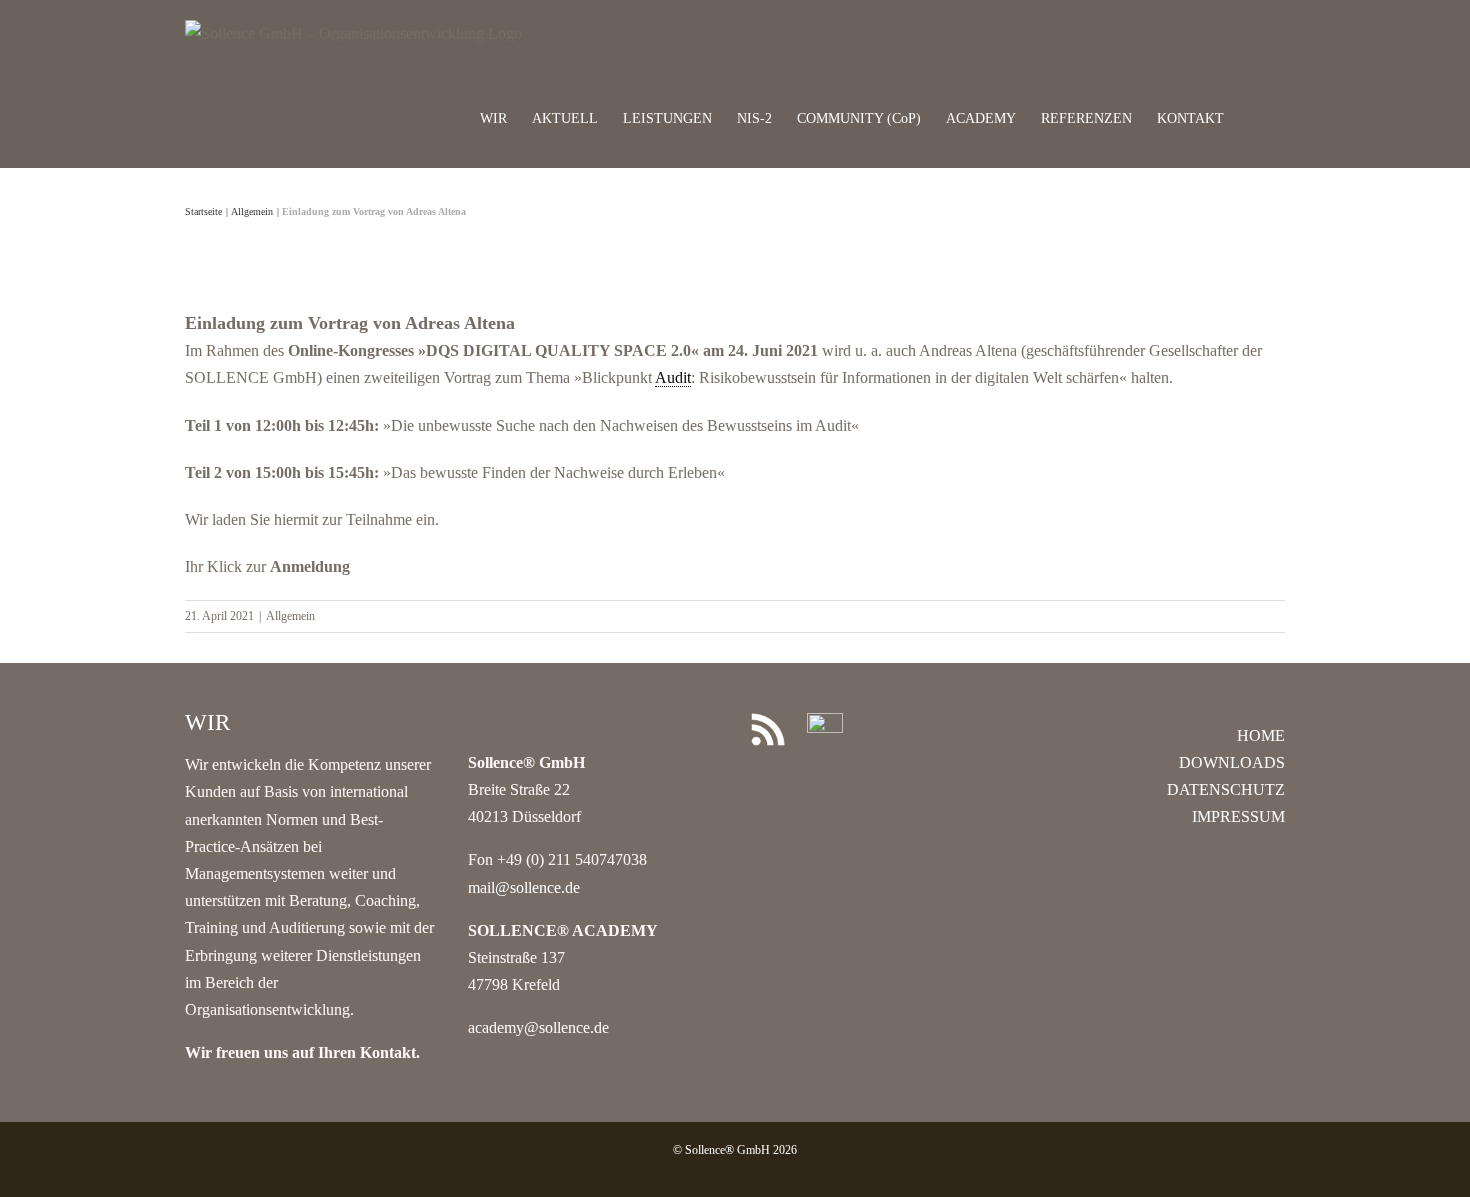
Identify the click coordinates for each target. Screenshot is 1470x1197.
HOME (1261, 735)
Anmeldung (310, 566)
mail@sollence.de (524, 887)
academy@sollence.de (538, 1027)
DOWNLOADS (1232, 762)
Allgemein (290, 616)
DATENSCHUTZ (1226, 789)
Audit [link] (673, 377)
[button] (1254, 117)
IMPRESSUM (1238, 816)
